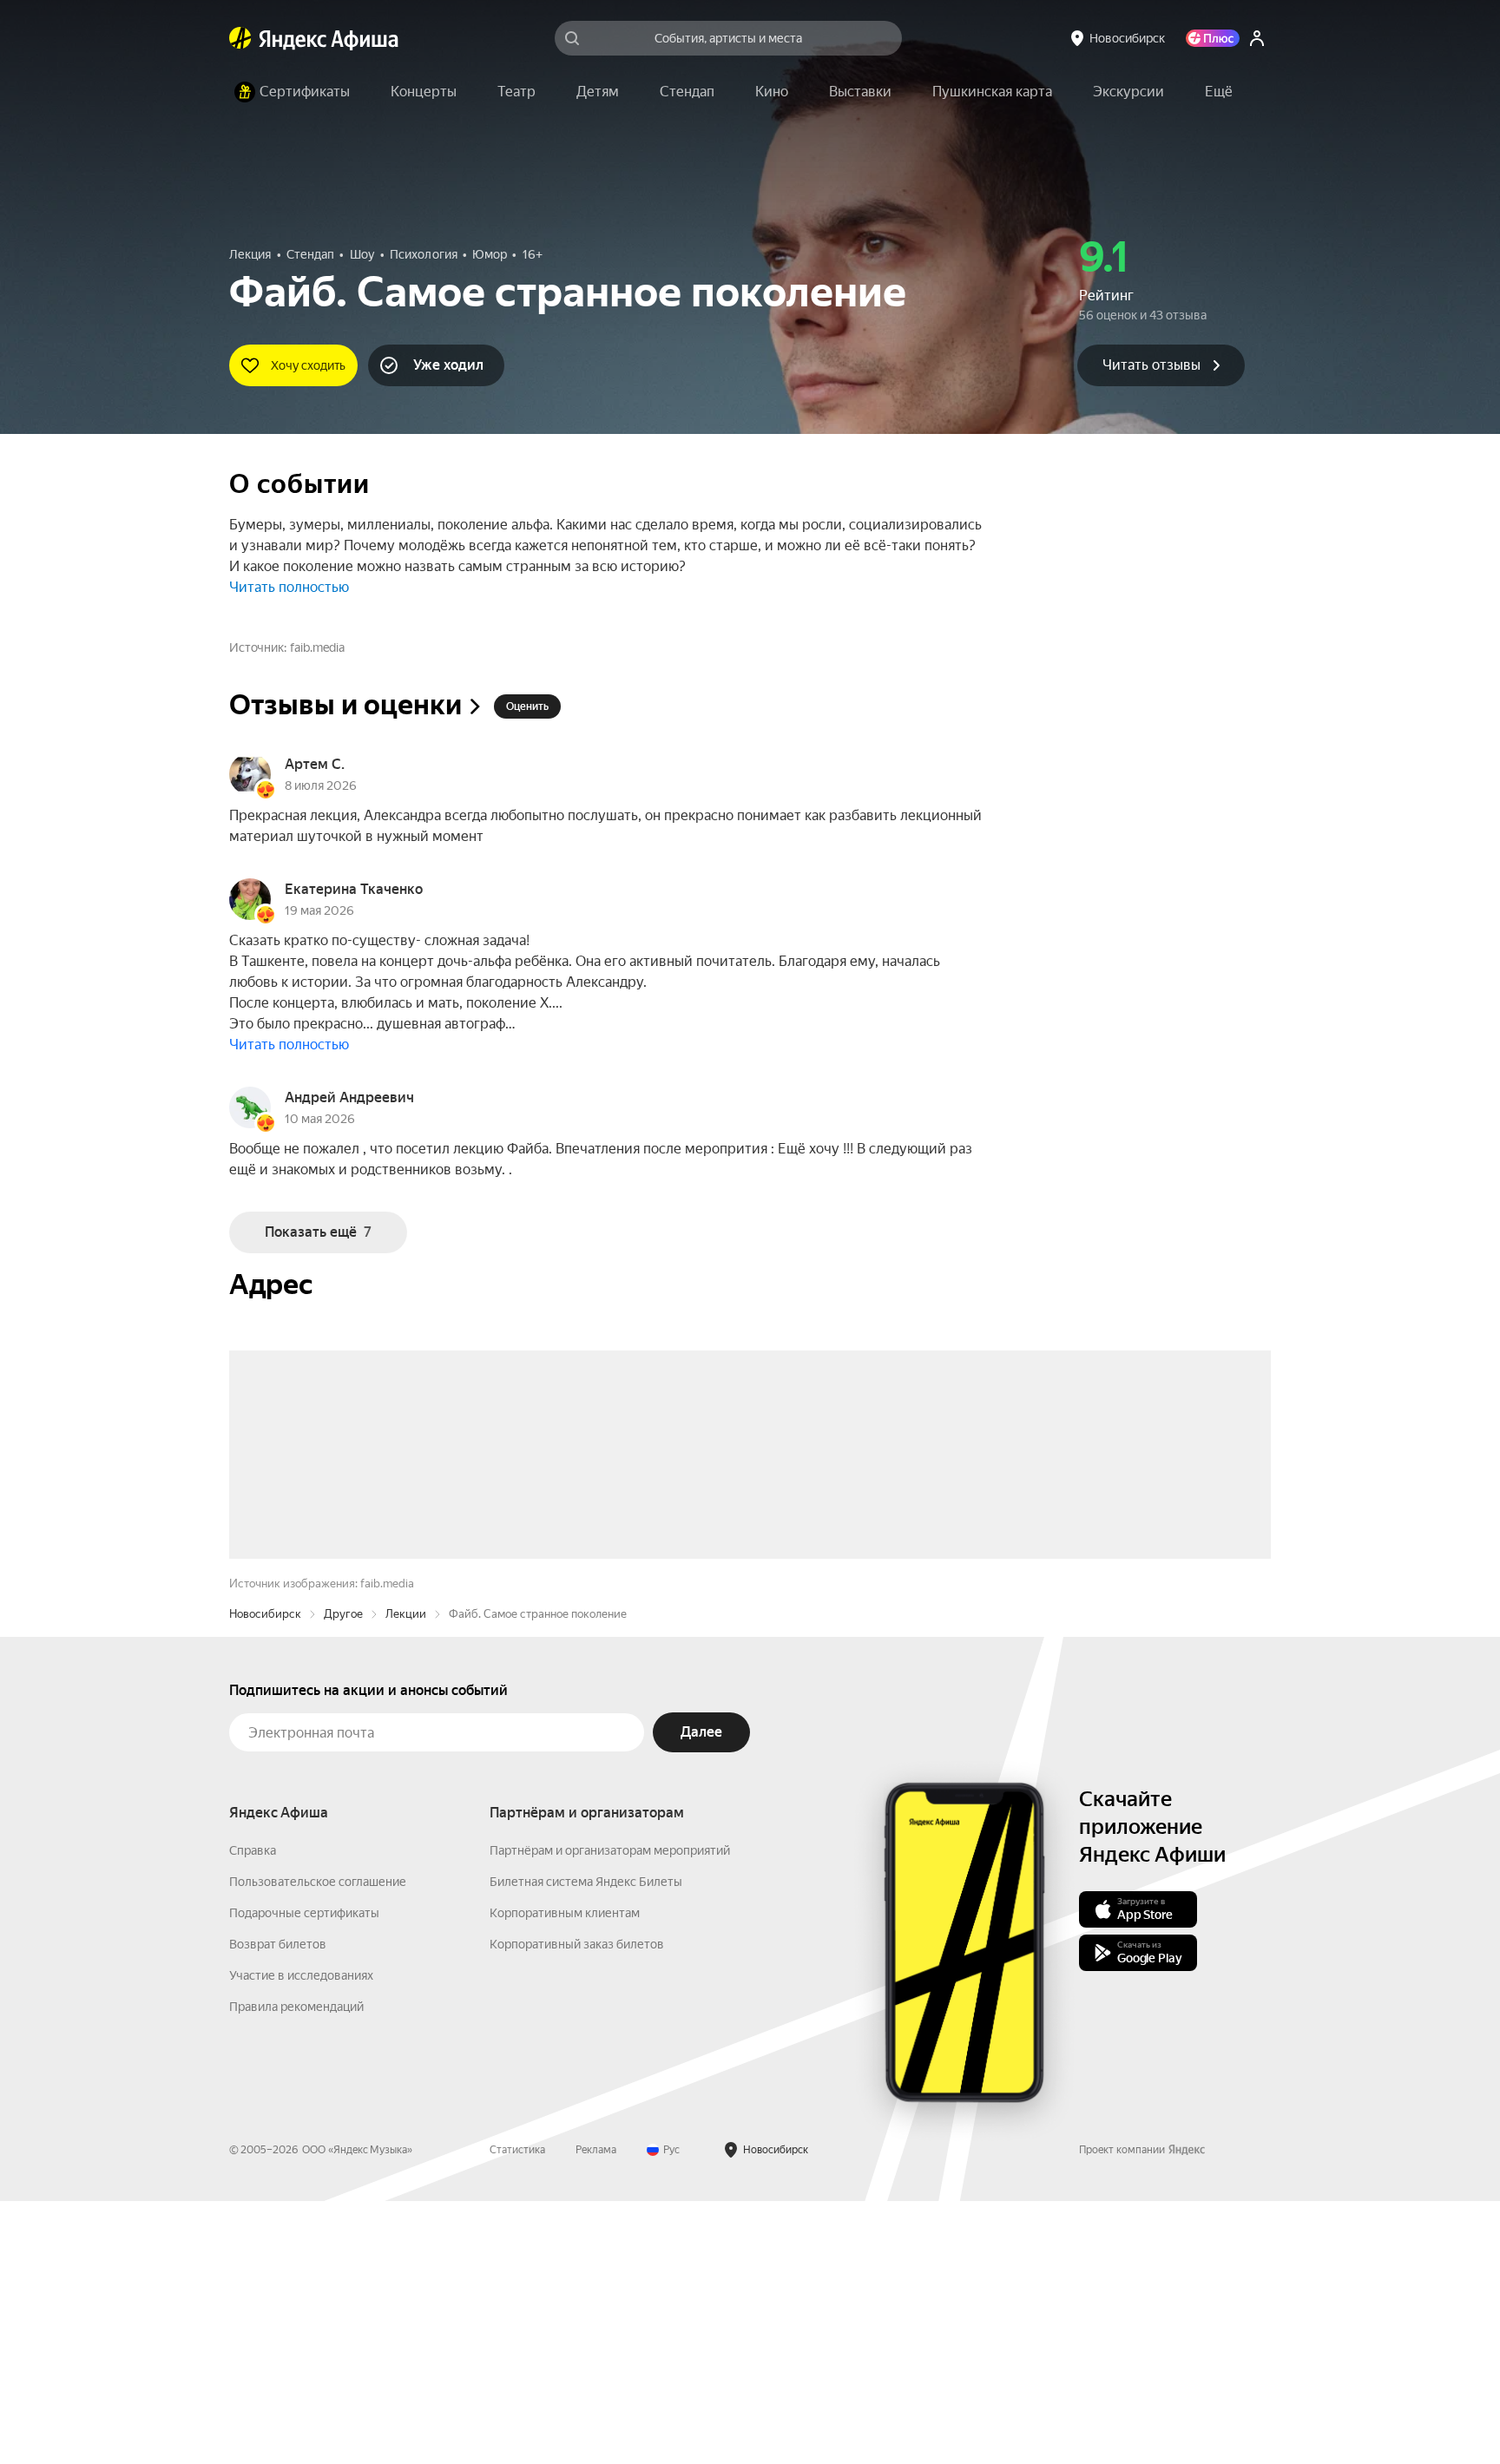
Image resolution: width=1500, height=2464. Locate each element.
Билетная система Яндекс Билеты (586, 2145)
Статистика (517, 2413)
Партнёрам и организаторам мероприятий (610, 2113)
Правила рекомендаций (296, 2270)
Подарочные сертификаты (304, 2176)
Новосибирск (265, 1877)
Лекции (406, 1877)
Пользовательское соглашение (318, 2145)
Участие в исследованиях (301, 2238)
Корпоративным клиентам (565, 2176)
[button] (1219, 92)
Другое (343, 1877)
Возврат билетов (278, 2207)
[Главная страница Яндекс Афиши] (240, 38)
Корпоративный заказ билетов (577, 2207)
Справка (253, 2113)
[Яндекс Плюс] (1213, 38)
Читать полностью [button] (289, 587)
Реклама (596, 2413)
